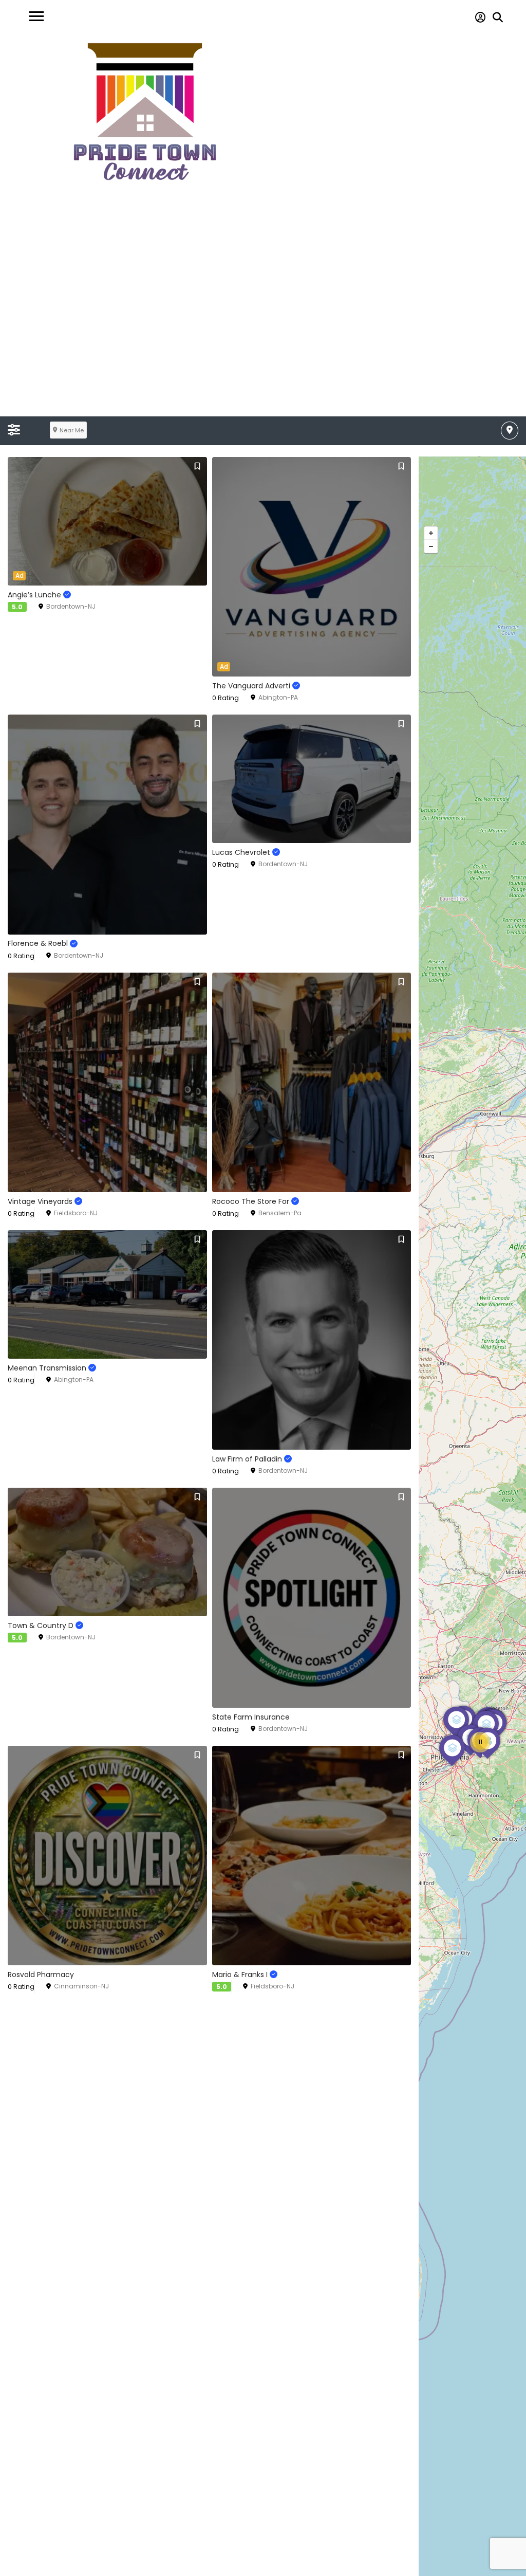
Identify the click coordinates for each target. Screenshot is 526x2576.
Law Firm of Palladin (248, 1459)
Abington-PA (278, 697)
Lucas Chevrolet (242, 852)
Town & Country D (42, 1625)
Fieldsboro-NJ (76, 1213)
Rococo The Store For (252, 1201)
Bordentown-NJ (71, 606)
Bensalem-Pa (280, 1213)
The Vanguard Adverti (252, 686)
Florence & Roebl (39, 943)
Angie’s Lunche (35, 595)
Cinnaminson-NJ (81, 1986)
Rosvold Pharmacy (41, 1975)
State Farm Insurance (251, 1717)
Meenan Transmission (48, 1368)
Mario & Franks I (241, 1975)
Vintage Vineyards (41, 1201)
